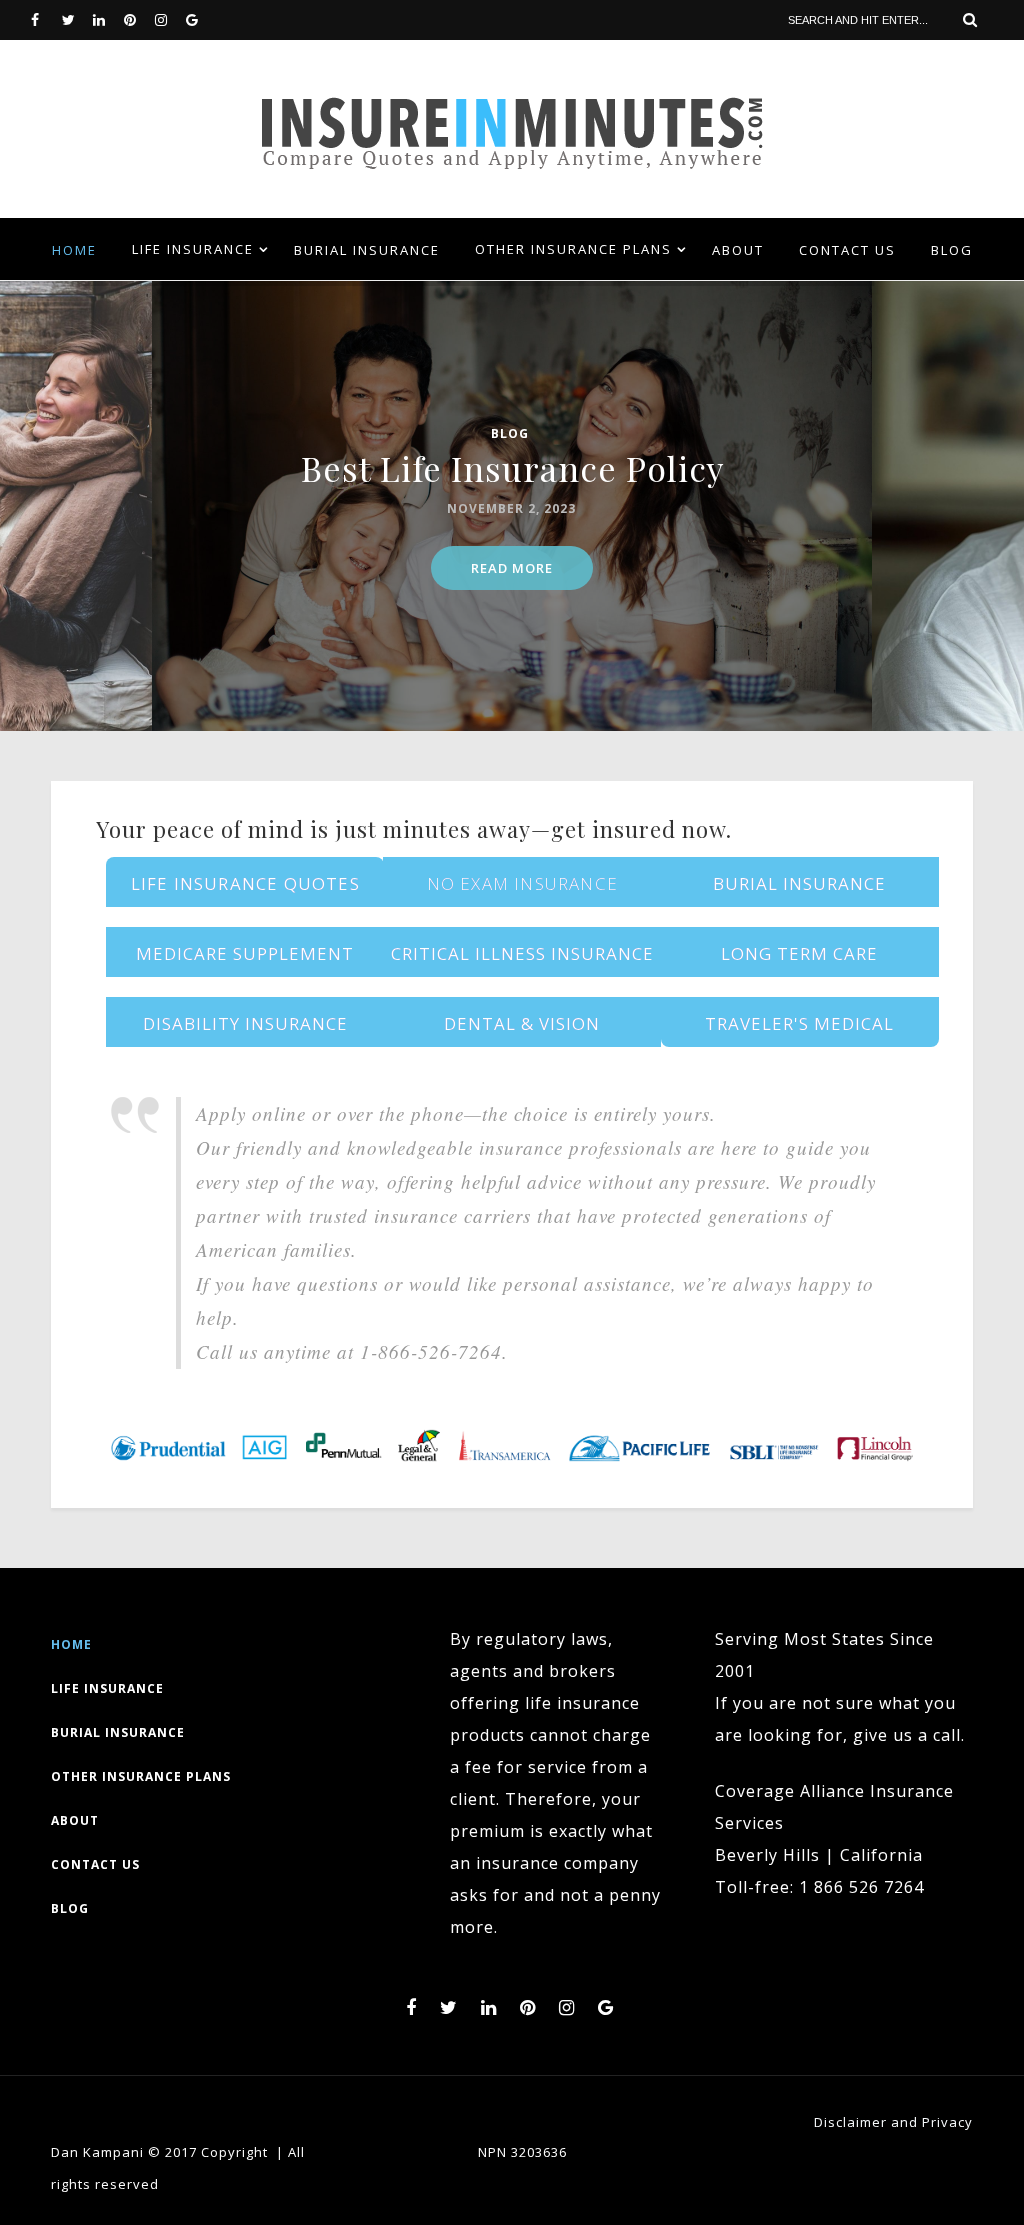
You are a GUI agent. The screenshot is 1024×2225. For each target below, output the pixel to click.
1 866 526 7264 (861, 1887)
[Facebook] (46, 20)
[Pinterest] (139, 20)
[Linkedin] (108, 20)
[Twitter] (77, 20)
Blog (952, 250)
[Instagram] (170, 20)
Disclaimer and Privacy (893, 2122)
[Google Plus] (201, 20)
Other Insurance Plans (573, 249)
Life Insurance (193, 249)
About (738, 250)
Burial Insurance (367, 250)
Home (74, 250)
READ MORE (512, 568)
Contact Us (847, 250)
